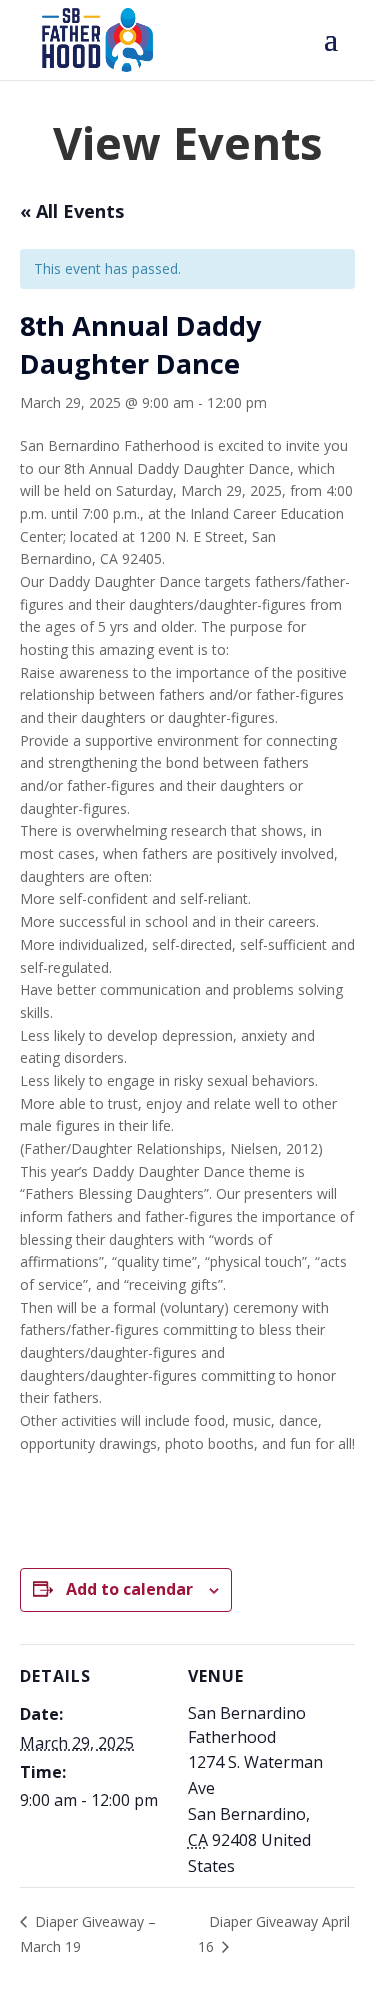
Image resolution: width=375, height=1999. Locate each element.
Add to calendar (129, 1589)
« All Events (72, 211)
